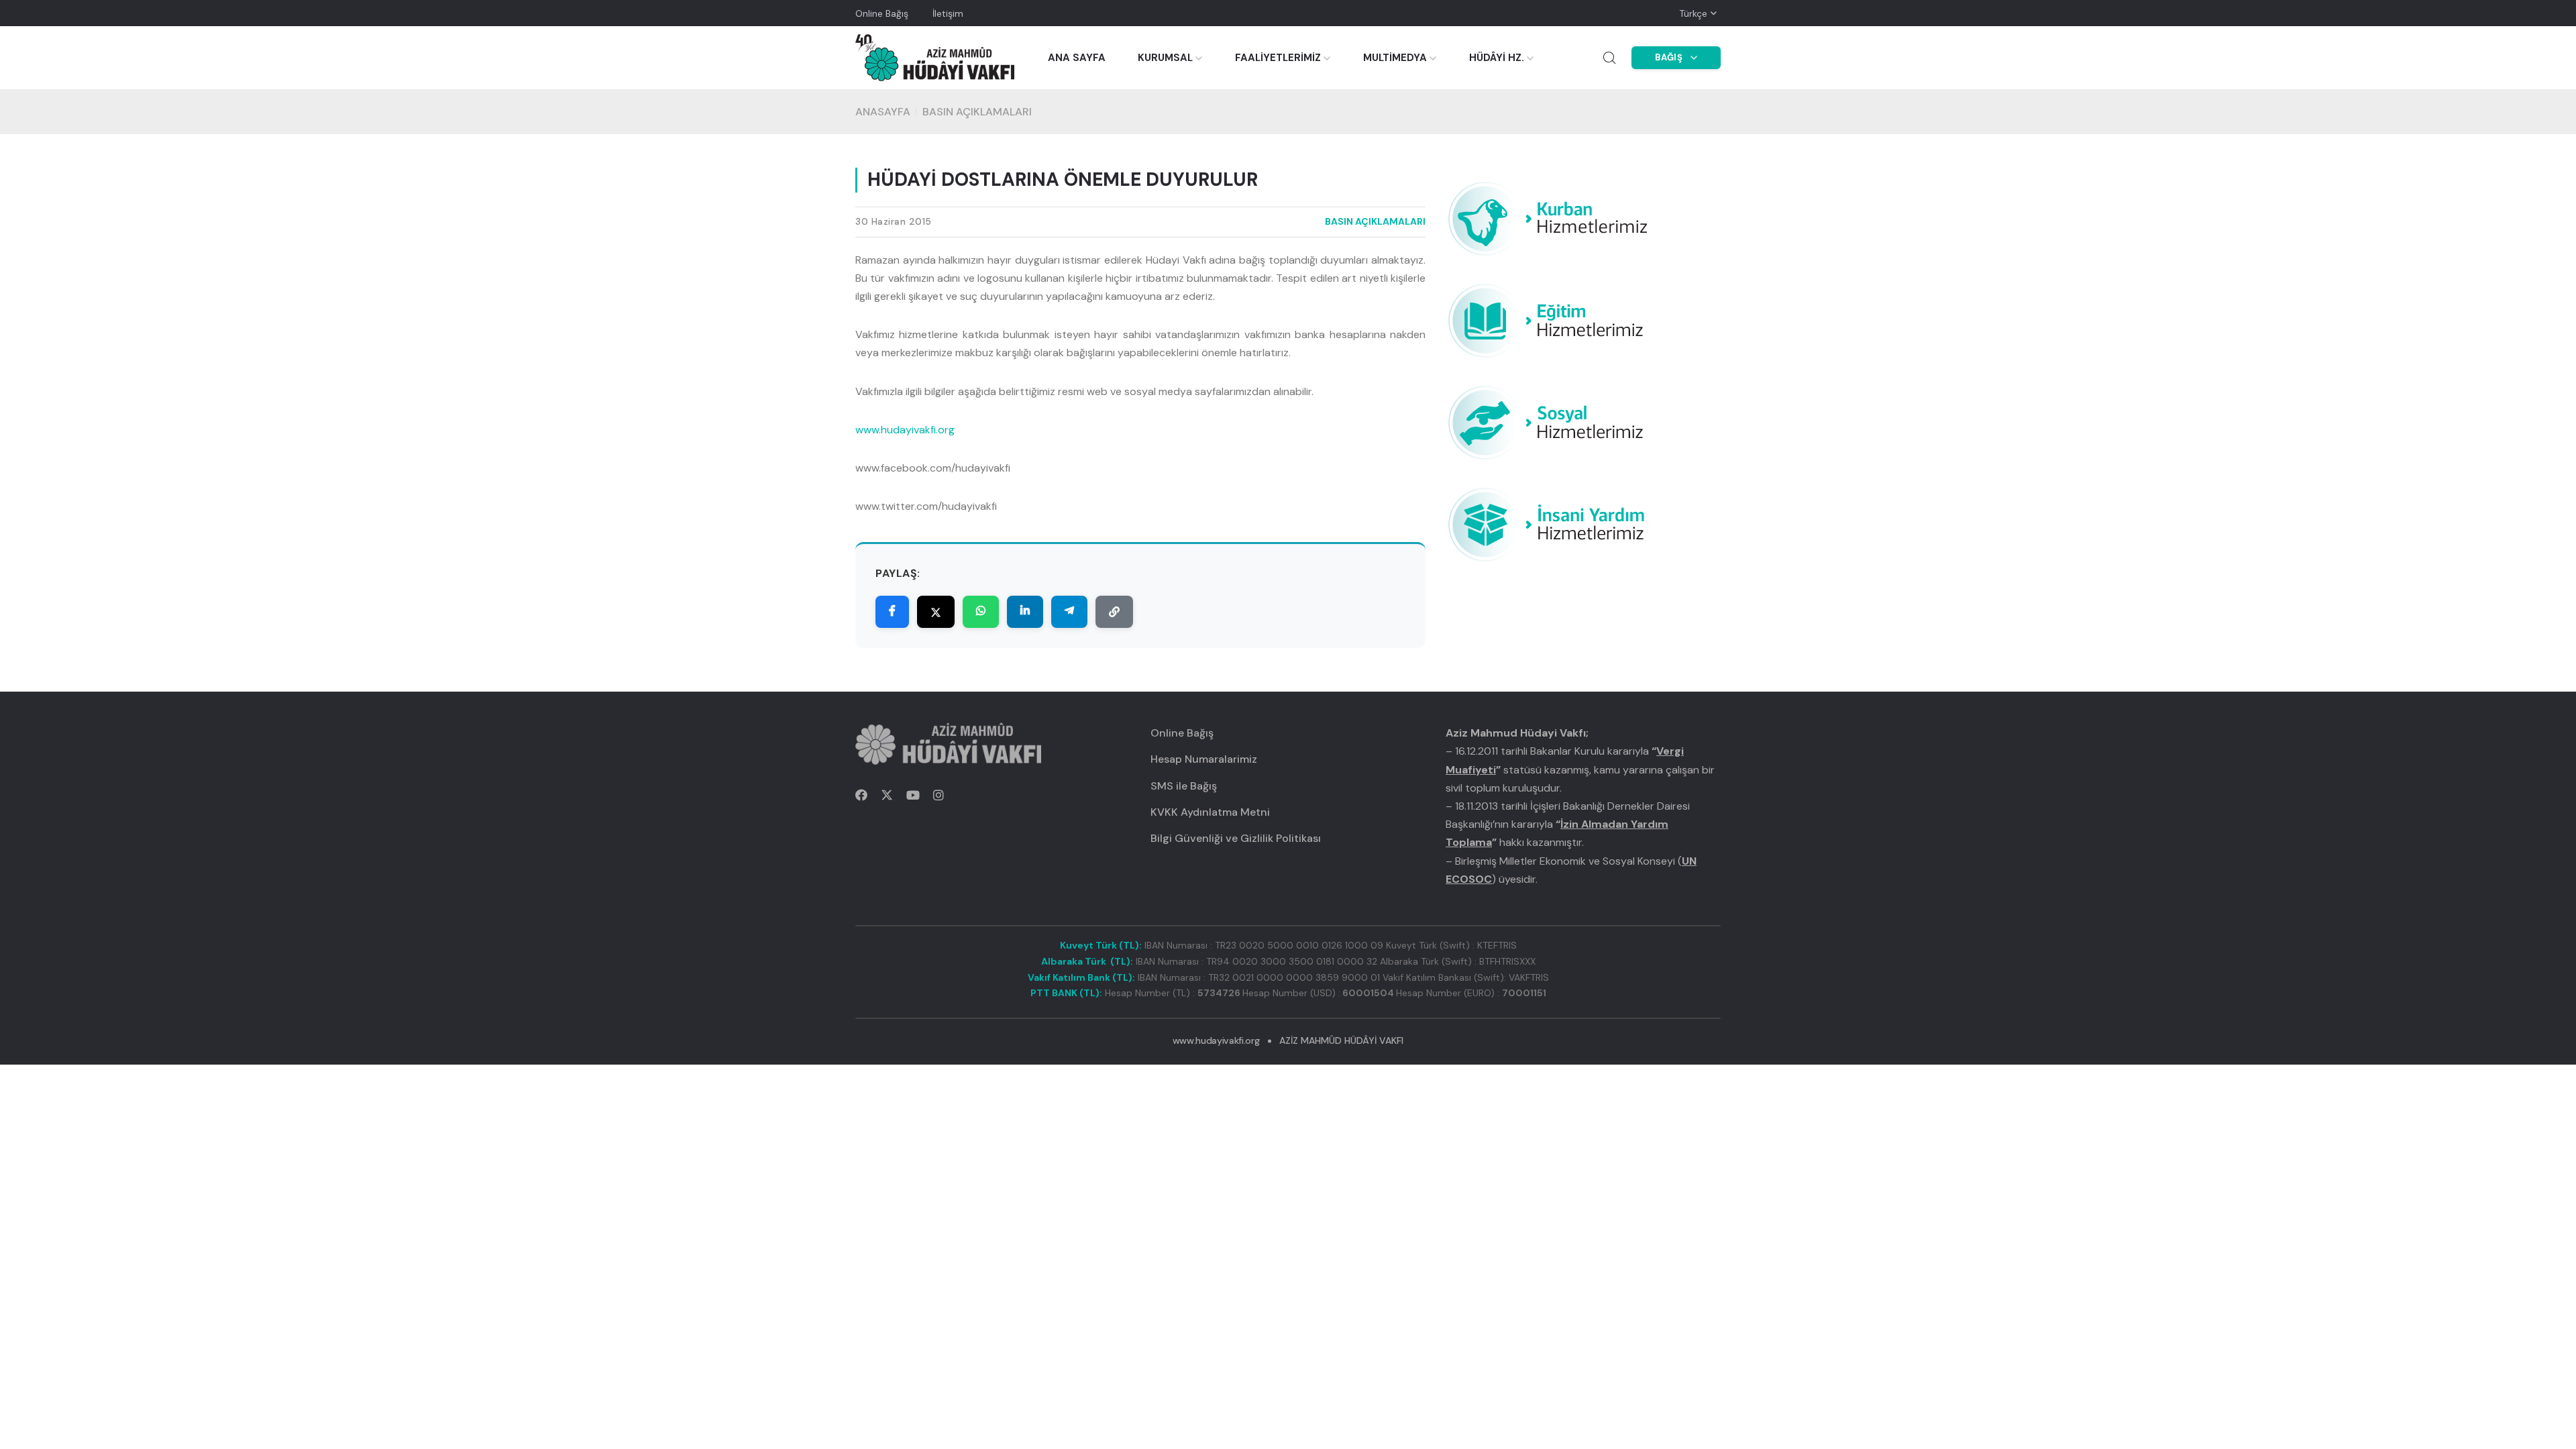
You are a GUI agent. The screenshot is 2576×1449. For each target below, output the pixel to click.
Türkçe (1693, 13)
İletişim (948, 13)
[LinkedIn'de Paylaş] (1025, 612)
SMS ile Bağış (1184, 786)
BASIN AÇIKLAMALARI (977, 112)
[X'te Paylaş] (936, 612)
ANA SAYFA (1077, 58)
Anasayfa (883, 112)
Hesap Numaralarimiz (1204, 759)
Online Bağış (882, 13)
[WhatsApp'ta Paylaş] (981, 612)
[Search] (1609, 58)
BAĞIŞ (1669, 57)
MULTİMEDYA (1395, 58)
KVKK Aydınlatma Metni (1210, 812)
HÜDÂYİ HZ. (1497, 58)
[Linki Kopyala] (1114, 612)
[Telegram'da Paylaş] (1069, 612)
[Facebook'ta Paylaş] (892, 612)
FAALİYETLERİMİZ (1278, 58)
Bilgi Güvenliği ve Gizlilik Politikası (1236, 838)
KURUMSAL (1165, 58)
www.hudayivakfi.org (905, 430)
